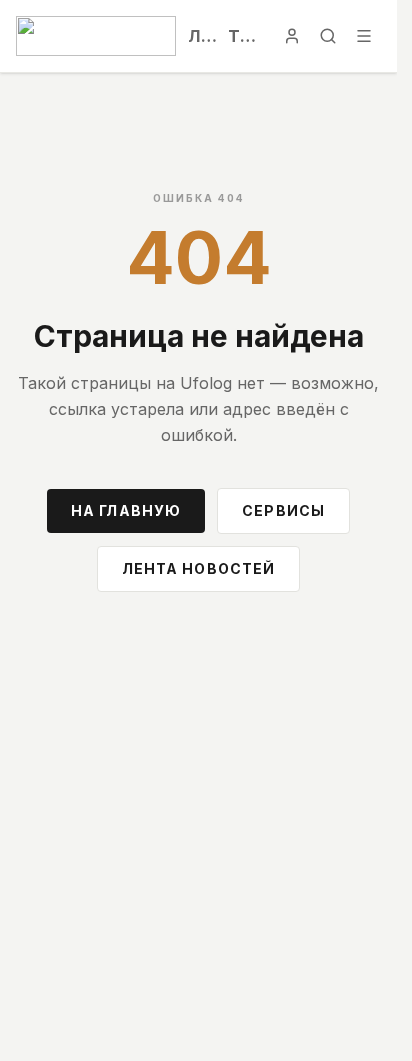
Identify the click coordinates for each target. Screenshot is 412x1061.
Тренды (245, 36)
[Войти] (292, 36)
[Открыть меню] (364, 36)
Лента (202, 36)
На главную (126, 510)
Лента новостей (199, 568)
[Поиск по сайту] (328, 36)
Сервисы (283, 510)
